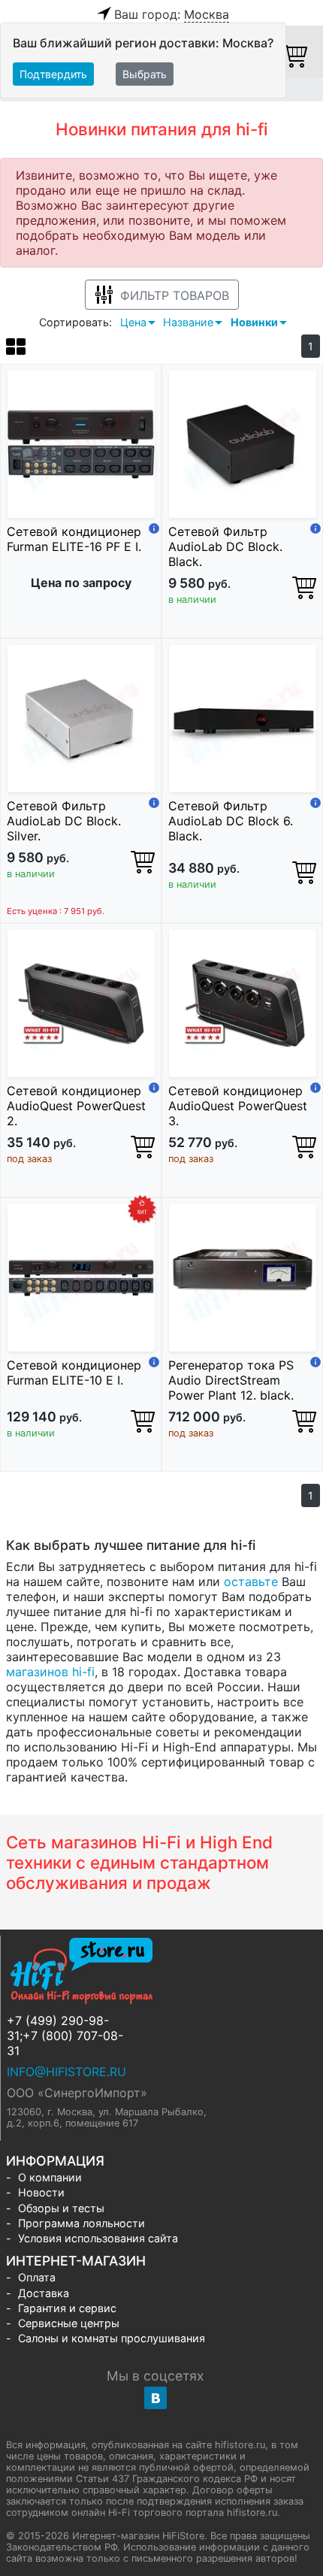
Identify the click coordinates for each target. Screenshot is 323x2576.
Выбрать (145, 74)
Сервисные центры (69, 2323)
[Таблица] (16, 349)
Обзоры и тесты (61, 2208)
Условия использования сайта (98, 2238)
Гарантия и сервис (67, 2308)
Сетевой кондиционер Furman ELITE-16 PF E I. (74, 539)
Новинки (254, 322)
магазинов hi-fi (50, 1672)
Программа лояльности (82, 2223)
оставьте (251, 1582)
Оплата (37, 2277)
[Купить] (304, 587)
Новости (41, 2192)
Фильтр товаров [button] (175, 295)
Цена (133, 322)
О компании (50, 2177)
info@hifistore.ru (66, 2072)
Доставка (44, 2293)
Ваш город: (172, 14)
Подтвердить (53, 74)
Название (188, 322)
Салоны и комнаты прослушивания (112, 2338)
